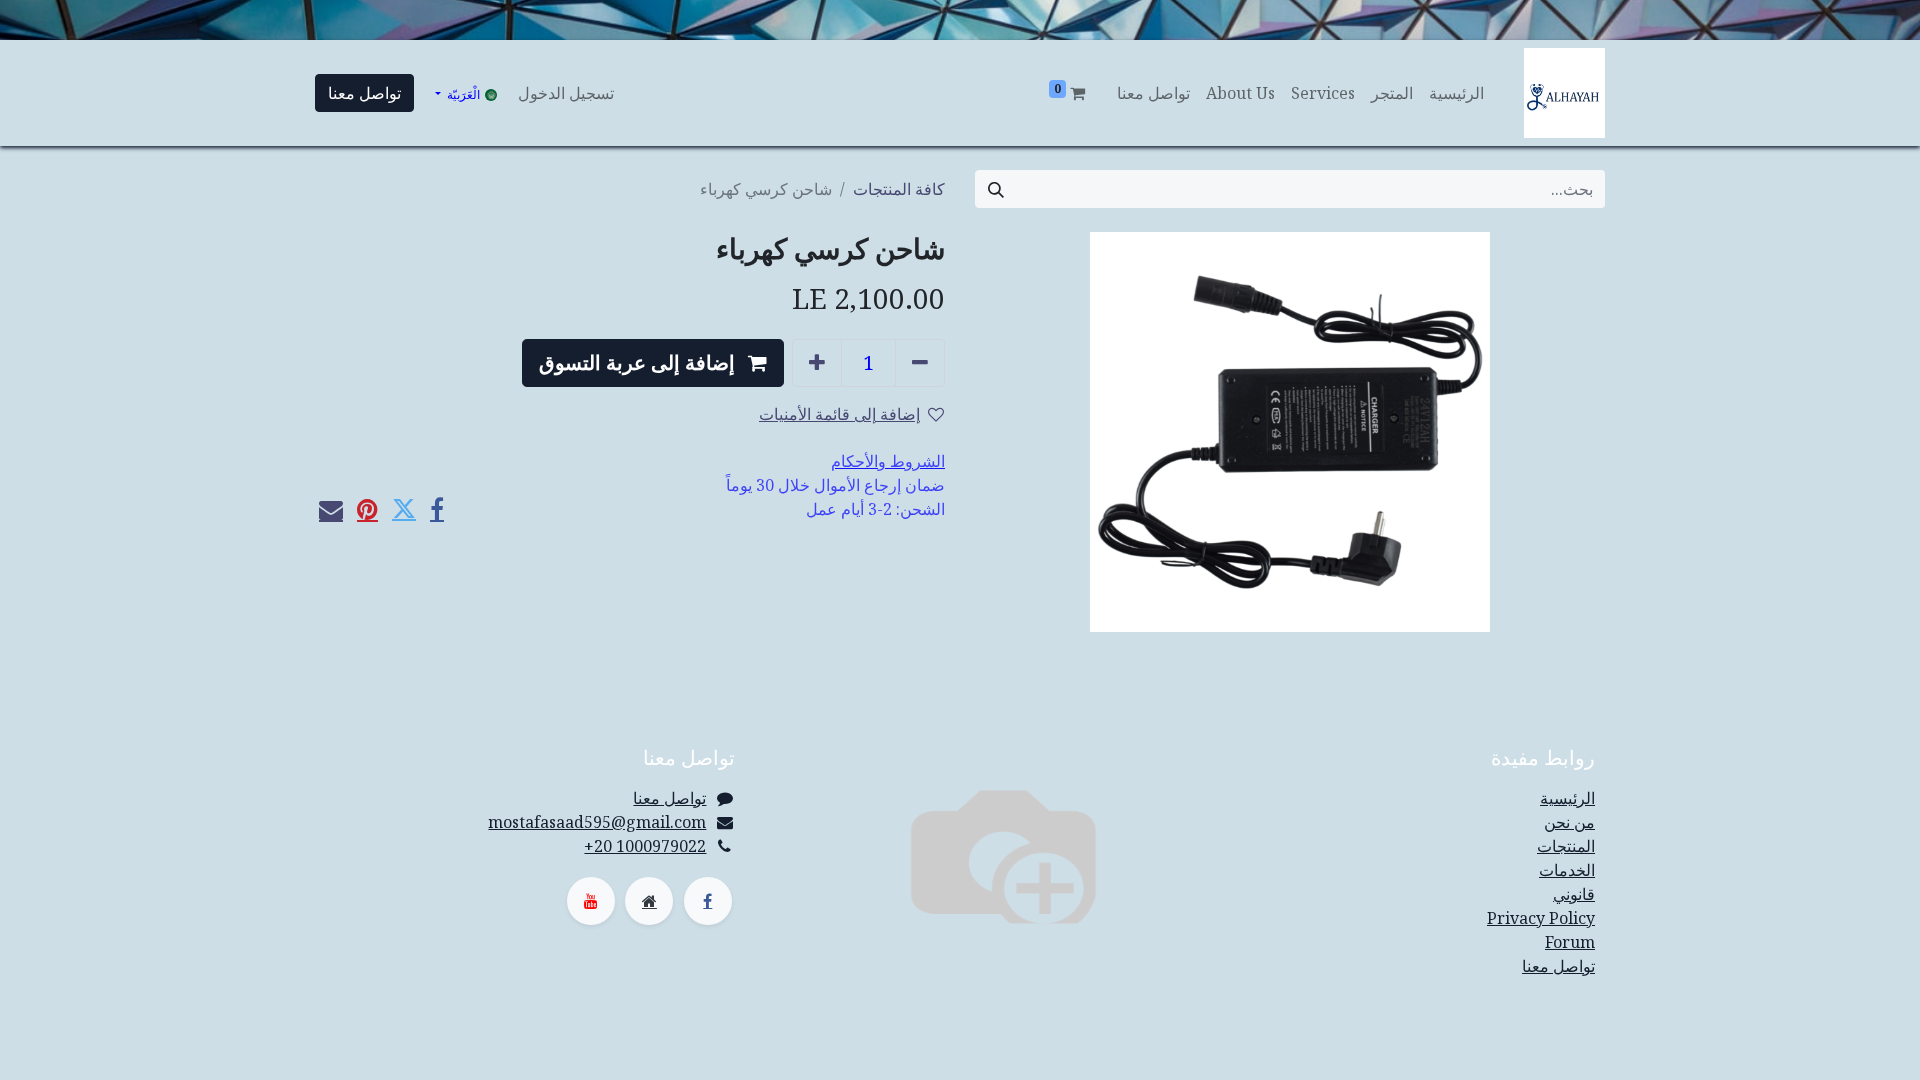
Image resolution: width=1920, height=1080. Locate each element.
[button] (653, 363)
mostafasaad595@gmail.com (597, 822)
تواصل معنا (364, 93)
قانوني (1574, 894)
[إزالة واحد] (920, 363)
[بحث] (996, 189)
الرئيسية (1567, 798)
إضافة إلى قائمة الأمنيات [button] (839, 414)
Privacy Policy (1541, 918)
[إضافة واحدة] (817, 363)
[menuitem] (1456, 93)
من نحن (1569, 822)
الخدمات (1567, 870)
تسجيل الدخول (566, 93)
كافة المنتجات (899, 189)
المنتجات (1566, 846)
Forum (1570, 942)
